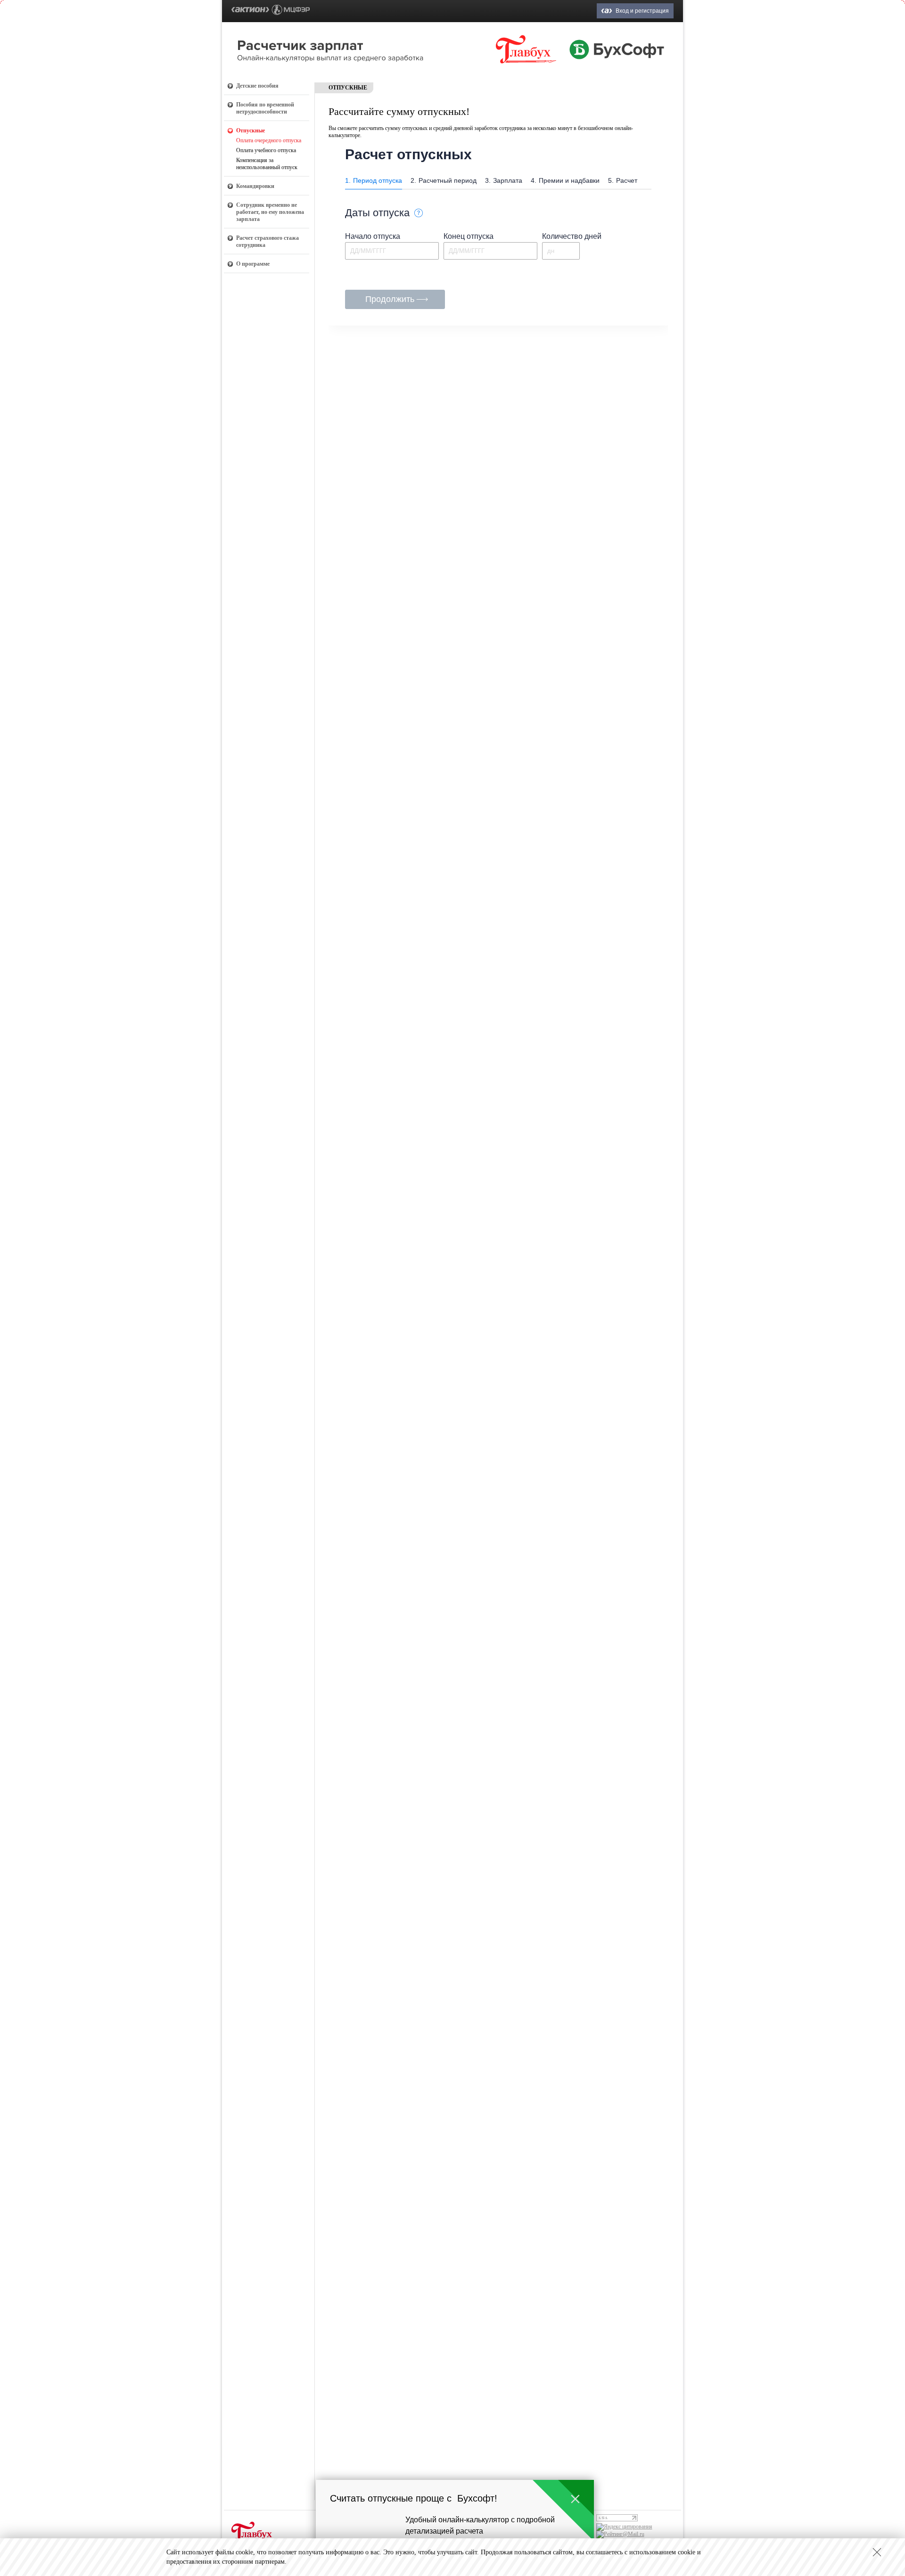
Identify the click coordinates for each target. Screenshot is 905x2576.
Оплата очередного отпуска (269, 140)
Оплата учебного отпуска (266, 150)
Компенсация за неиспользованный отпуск (267, 164)
